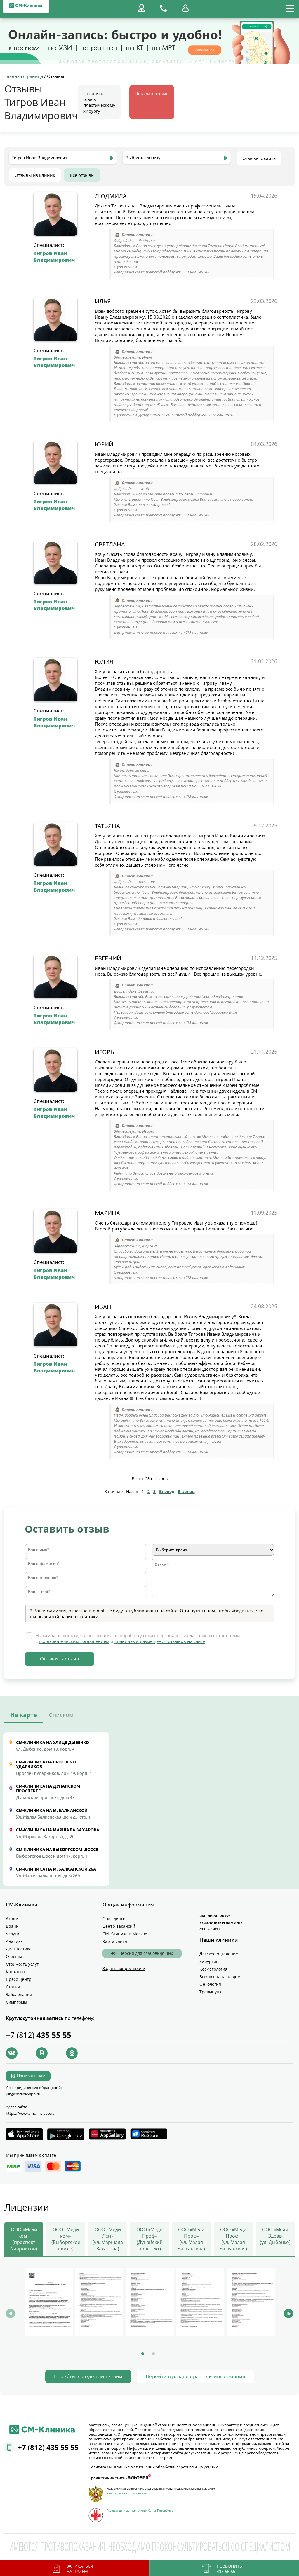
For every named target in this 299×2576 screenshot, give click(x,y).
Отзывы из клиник (35, 175)
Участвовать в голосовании (127, 2493)
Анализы (15, 1941)
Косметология (213, 1969)
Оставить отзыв (152, 93)
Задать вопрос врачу (124, 1968)
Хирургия (209, 1961)
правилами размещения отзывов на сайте (160, 1641)
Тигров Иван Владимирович (54, 256)
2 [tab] (153, 2354)
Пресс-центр (19, 1979)
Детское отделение (219, 1954)
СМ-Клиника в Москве (125, 1934)
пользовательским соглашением (74, 1641)
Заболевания (19, 1994)
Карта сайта (115, 1941)
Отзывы (14, 1956)
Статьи (13, 1987)
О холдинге (114, 1919)
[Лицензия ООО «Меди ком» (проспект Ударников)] (49, 2302)
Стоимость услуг (22, 1964)
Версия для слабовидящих (146, 1953)
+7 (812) (39, 2035)
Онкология (210, 1984)
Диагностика (19, 1949)
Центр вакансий (119, 1926)
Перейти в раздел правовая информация (195, 2376)
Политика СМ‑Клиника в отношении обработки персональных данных (153, 2467)
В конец (186, 1491)
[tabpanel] (49, 2303)
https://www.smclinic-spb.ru (30, 2113)
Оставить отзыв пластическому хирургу (99, 102)
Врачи (12, 1926)
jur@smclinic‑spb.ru (23, 2094)
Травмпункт (211, 1992)
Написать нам (31, 2076)
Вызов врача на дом (220, 1977)
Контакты (15, 1972)
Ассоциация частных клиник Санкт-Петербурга (140, 2510)
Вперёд (167, 1491)
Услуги (13, 1934)
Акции (12, 1919)
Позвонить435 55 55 (229, 2569)
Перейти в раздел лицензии (88, 2376)
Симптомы (16, 2002)
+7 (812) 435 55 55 (48, 2447)
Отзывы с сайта (259, 158)
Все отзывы (82, 175)
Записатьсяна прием (80, 2569)
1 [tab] (143, 2354)
